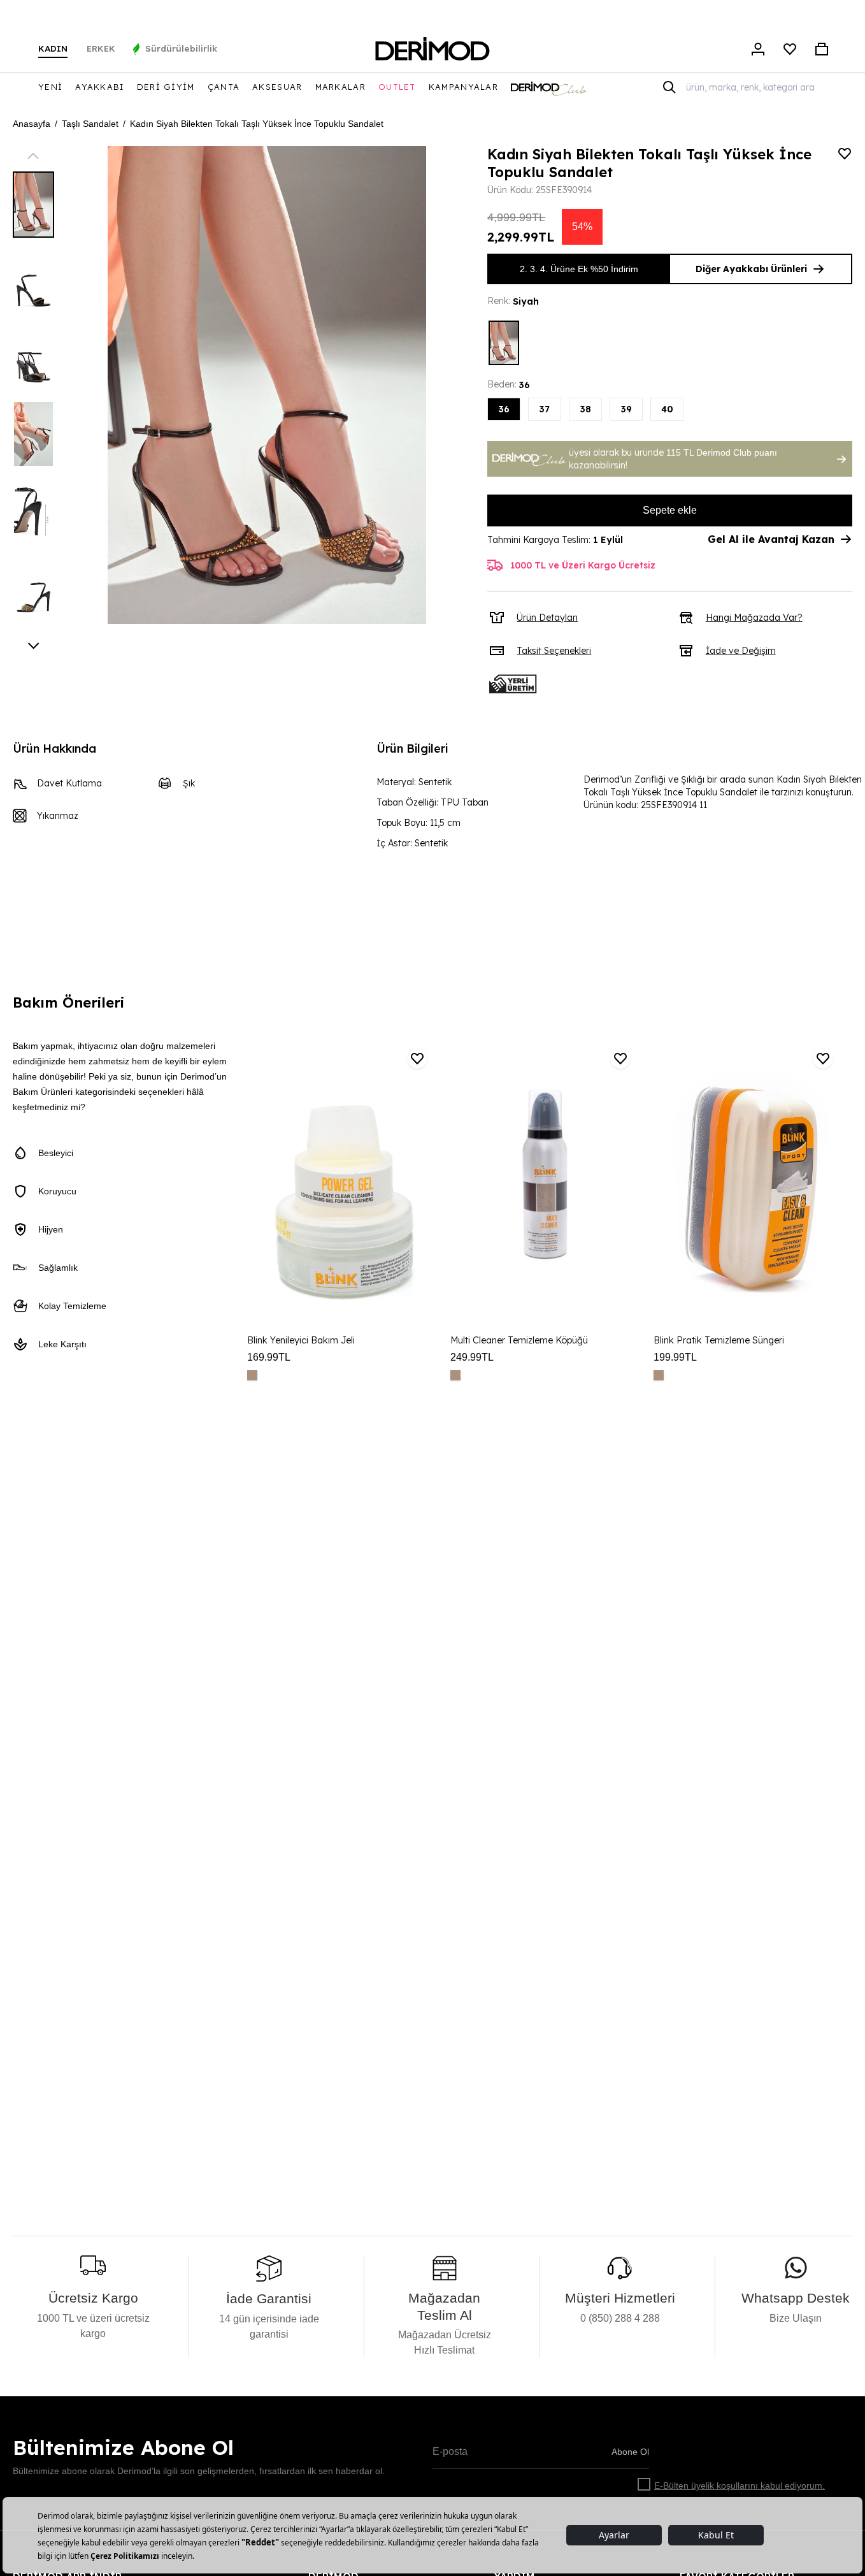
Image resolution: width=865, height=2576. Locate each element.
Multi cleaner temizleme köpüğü (519, 1340)
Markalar (340, 87)
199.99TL (675, 1357)
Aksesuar (277, 87)
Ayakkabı (99, 87)
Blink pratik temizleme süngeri (719, 1340)
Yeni (50, 87)
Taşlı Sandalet (90, 124)
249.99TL (472, 1357)
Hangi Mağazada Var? (754, 618)
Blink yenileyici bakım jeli (301, 1340)
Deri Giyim (166, 87)
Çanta (224, 87)
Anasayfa (32, 124)
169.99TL (269, 1357)
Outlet (397, 87)
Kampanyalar (463, 87)
